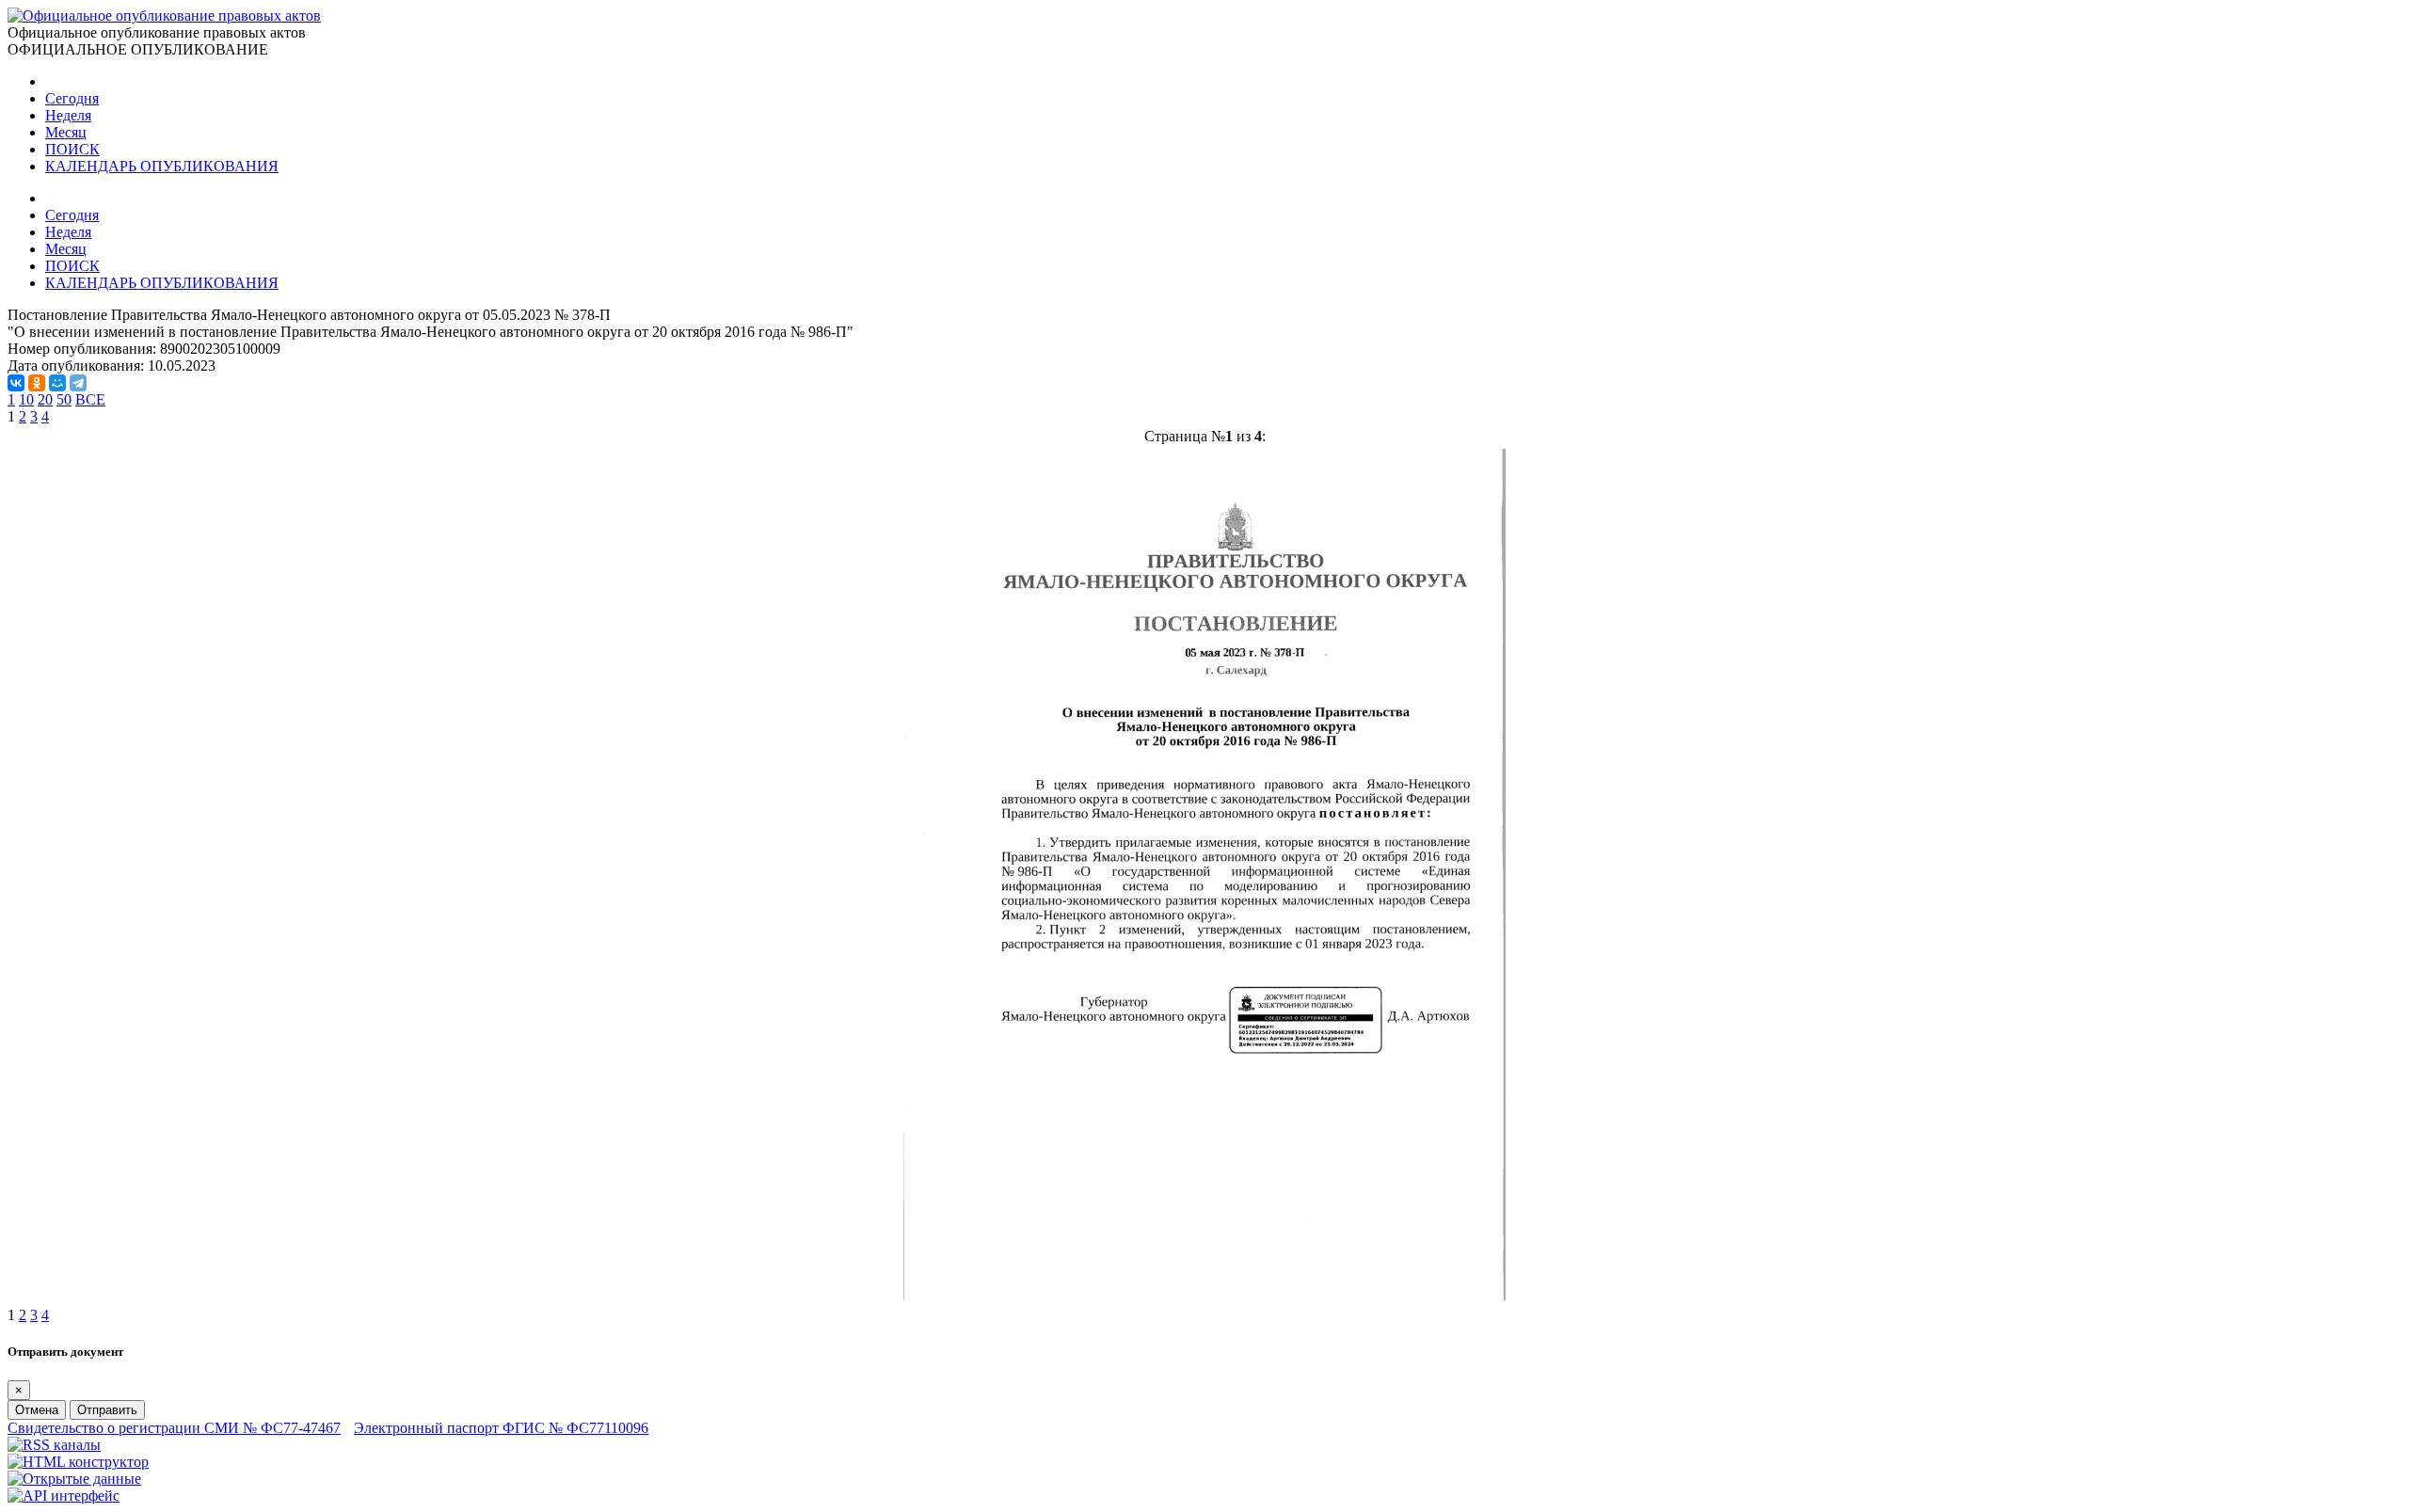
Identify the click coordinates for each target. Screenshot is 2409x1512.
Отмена (37, 1410)
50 (64, 399)
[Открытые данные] (74, 1479)
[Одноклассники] (37, 383)
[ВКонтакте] (16, 383)
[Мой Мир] (57, 383)
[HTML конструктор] (78, 1462)
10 (26, 399)
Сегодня (72, 98)
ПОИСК (72, 149)
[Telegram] (78, 383)
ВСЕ (90, 399)
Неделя (68, 115)
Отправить (107, 1410)
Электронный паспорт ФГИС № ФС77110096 (501, 1428)
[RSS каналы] (54, 1445)
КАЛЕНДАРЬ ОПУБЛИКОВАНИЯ (162, 166)
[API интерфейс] (64, 1496)
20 (45, 399)
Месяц (66, 132)
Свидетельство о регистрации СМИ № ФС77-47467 (174, 1428)
